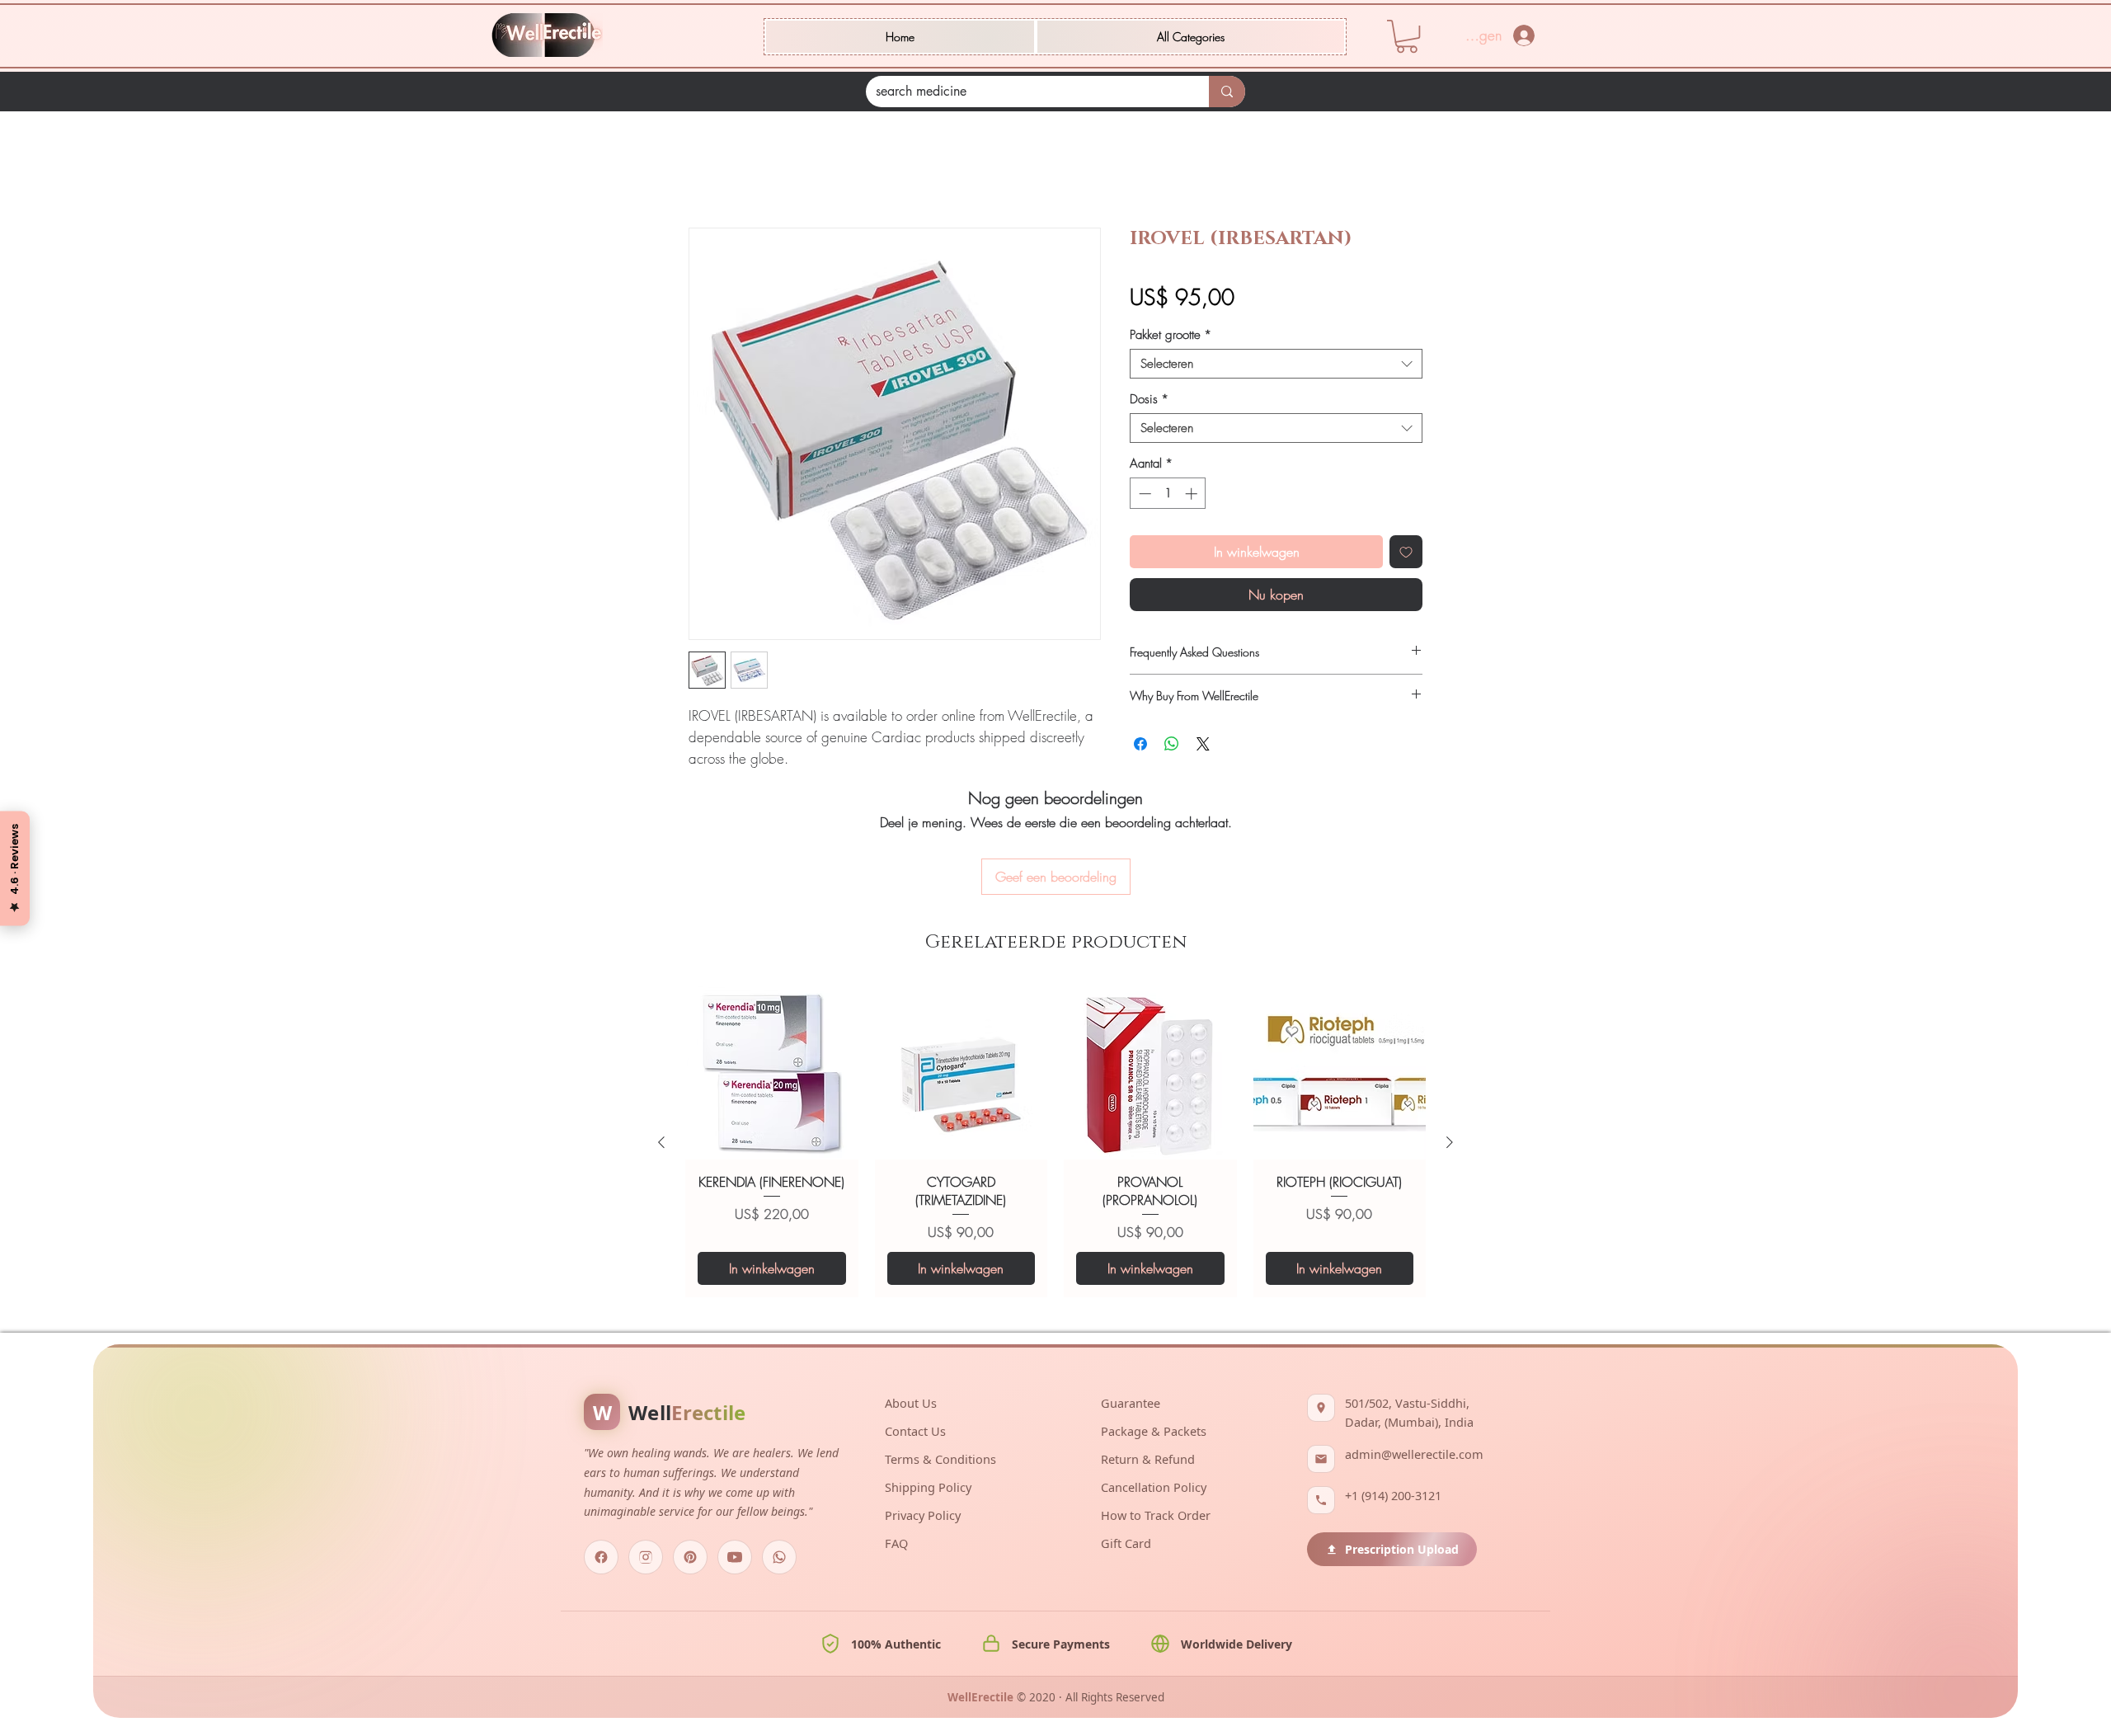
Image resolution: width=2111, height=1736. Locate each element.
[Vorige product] (661, 1053)
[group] (1055, 1054)
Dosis (1149, 402)
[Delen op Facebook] (1140, 746)
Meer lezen (716, 781)
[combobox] (1276, 366)
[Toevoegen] (1406, 554)
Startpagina (720, 171)
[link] (1407, 36)
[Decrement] (1143, 496)
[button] (1191, 37)
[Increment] (1193, 496)
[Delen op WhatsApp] (1172, 746)
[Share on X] (1203, 746)
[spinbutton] (1168, 496)
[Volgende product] (1450, 1053)
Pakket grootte (1171, 337)
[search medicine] (1227, 92)
